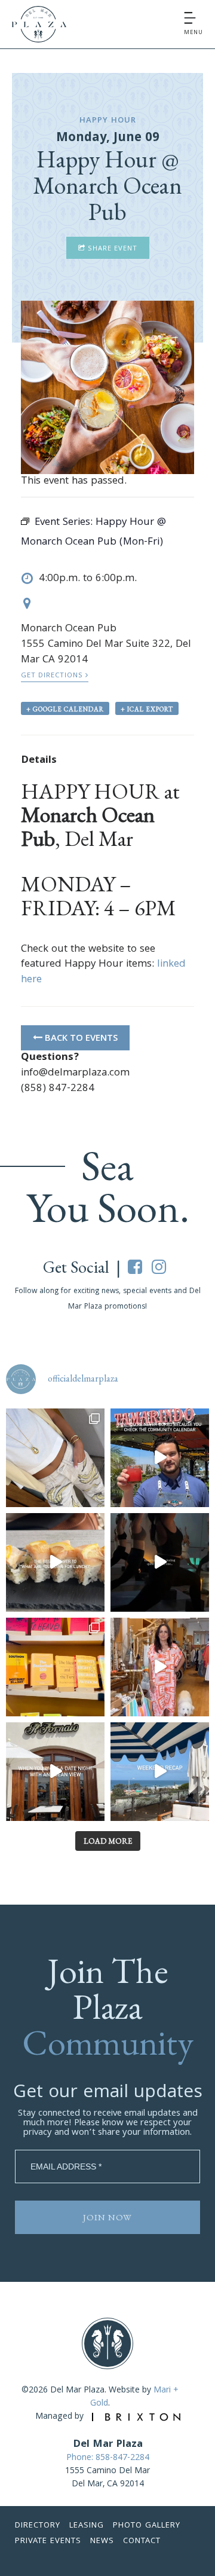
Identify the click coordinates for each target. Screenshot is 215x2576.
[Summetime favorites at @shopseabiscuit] (55, 1458)
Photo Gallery (147, 2526)
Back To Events (80, 1039)
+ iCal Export (147, 709)
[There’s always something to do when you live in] (160, 1458)
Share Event (111, 249)
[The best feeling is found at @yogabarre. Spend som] (160, 1562)
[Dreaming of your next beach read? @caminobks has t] (55, 1667)
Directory (38, 2526)
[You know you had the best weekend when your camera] (160, 1772)
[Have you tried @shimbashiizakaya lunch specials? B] (55, 1562)
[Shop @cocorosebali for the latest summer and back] (160, 1667)
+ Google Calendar (65, 709)
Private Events (48, 2541)
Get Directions (53, 676)
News (102, 2541)
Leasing (87, 2526)
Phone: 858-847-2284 (108, 2458)
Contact (142, 2541)
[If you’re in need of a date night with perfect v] (55, 1772)
